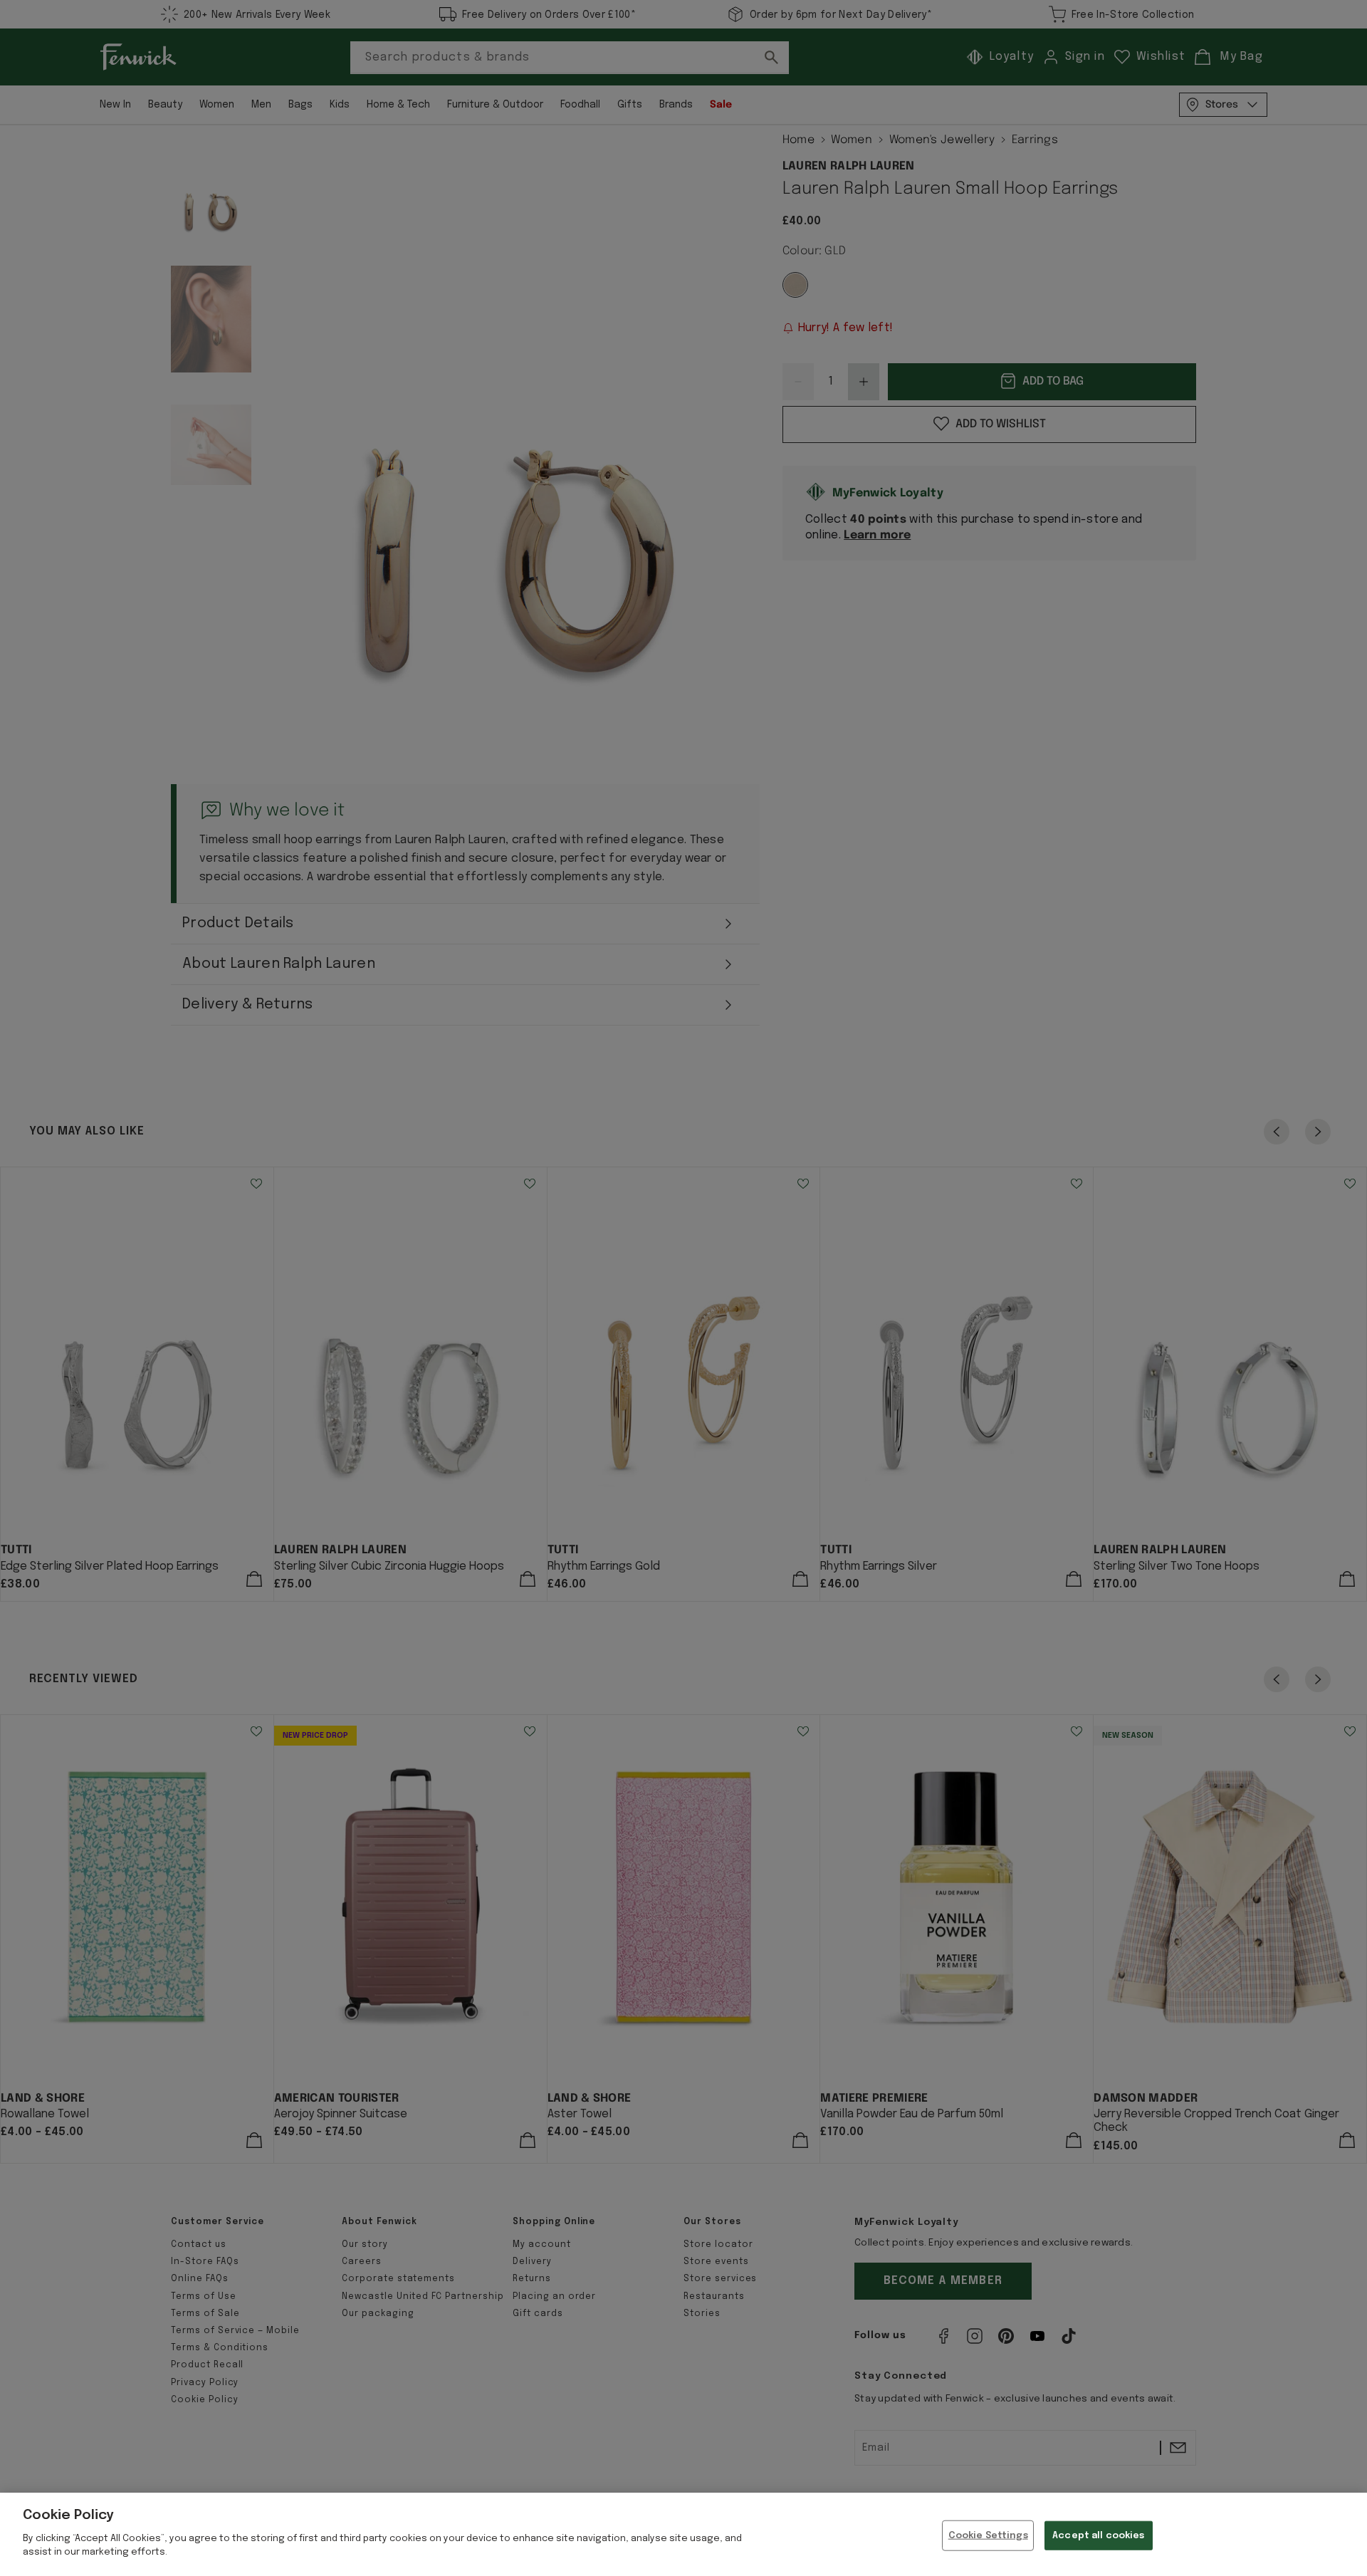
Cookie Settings (988, 2535)
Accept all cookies (1098, 2535)
